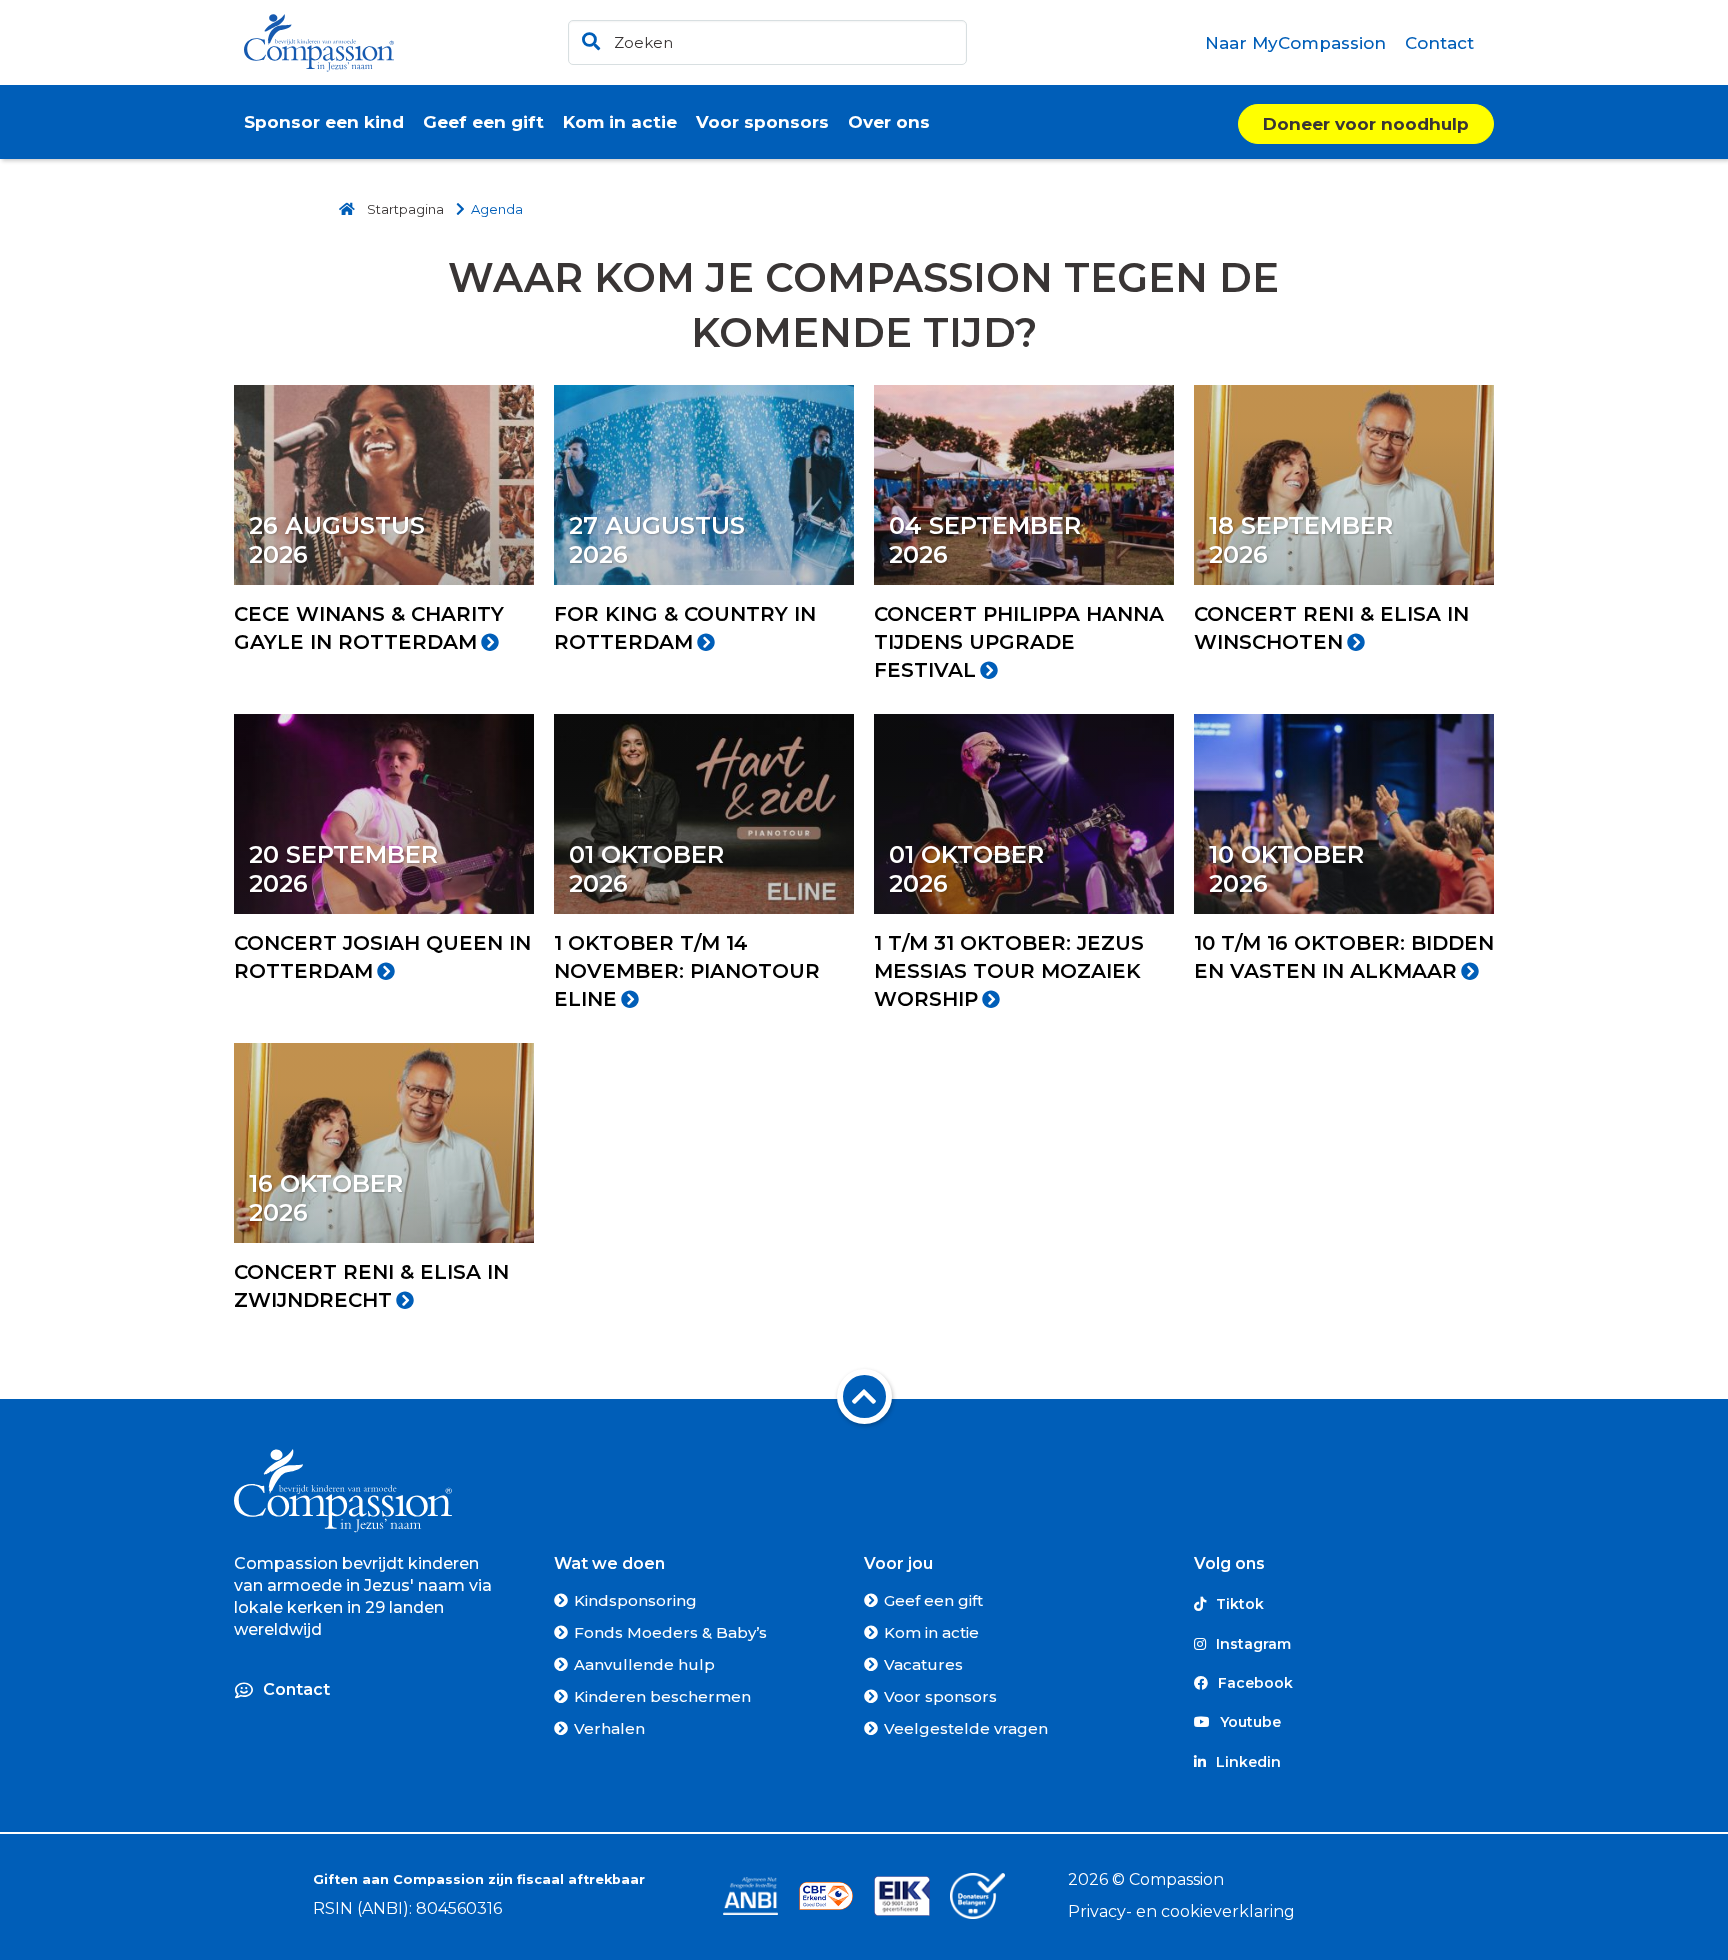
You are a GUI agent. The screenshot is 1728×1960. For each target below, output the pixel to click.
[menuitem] (1296, 43)
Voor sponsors (940, 1696)
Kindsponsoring (635, 1600)
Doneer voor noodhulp (1366, 124)
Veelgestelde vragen (966, 1728)
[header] (767, 42)
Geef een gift (933, 1600)
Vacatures (923, 1664)
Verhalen (609, 1728)
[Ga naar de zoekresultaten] (588, 37)
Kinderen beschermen (662, 1696)
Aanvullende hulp (644, 1664)
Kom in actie (931, 1632)
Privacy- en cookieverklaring (1181, 1911)
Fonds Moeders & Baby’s (670, 1632)
